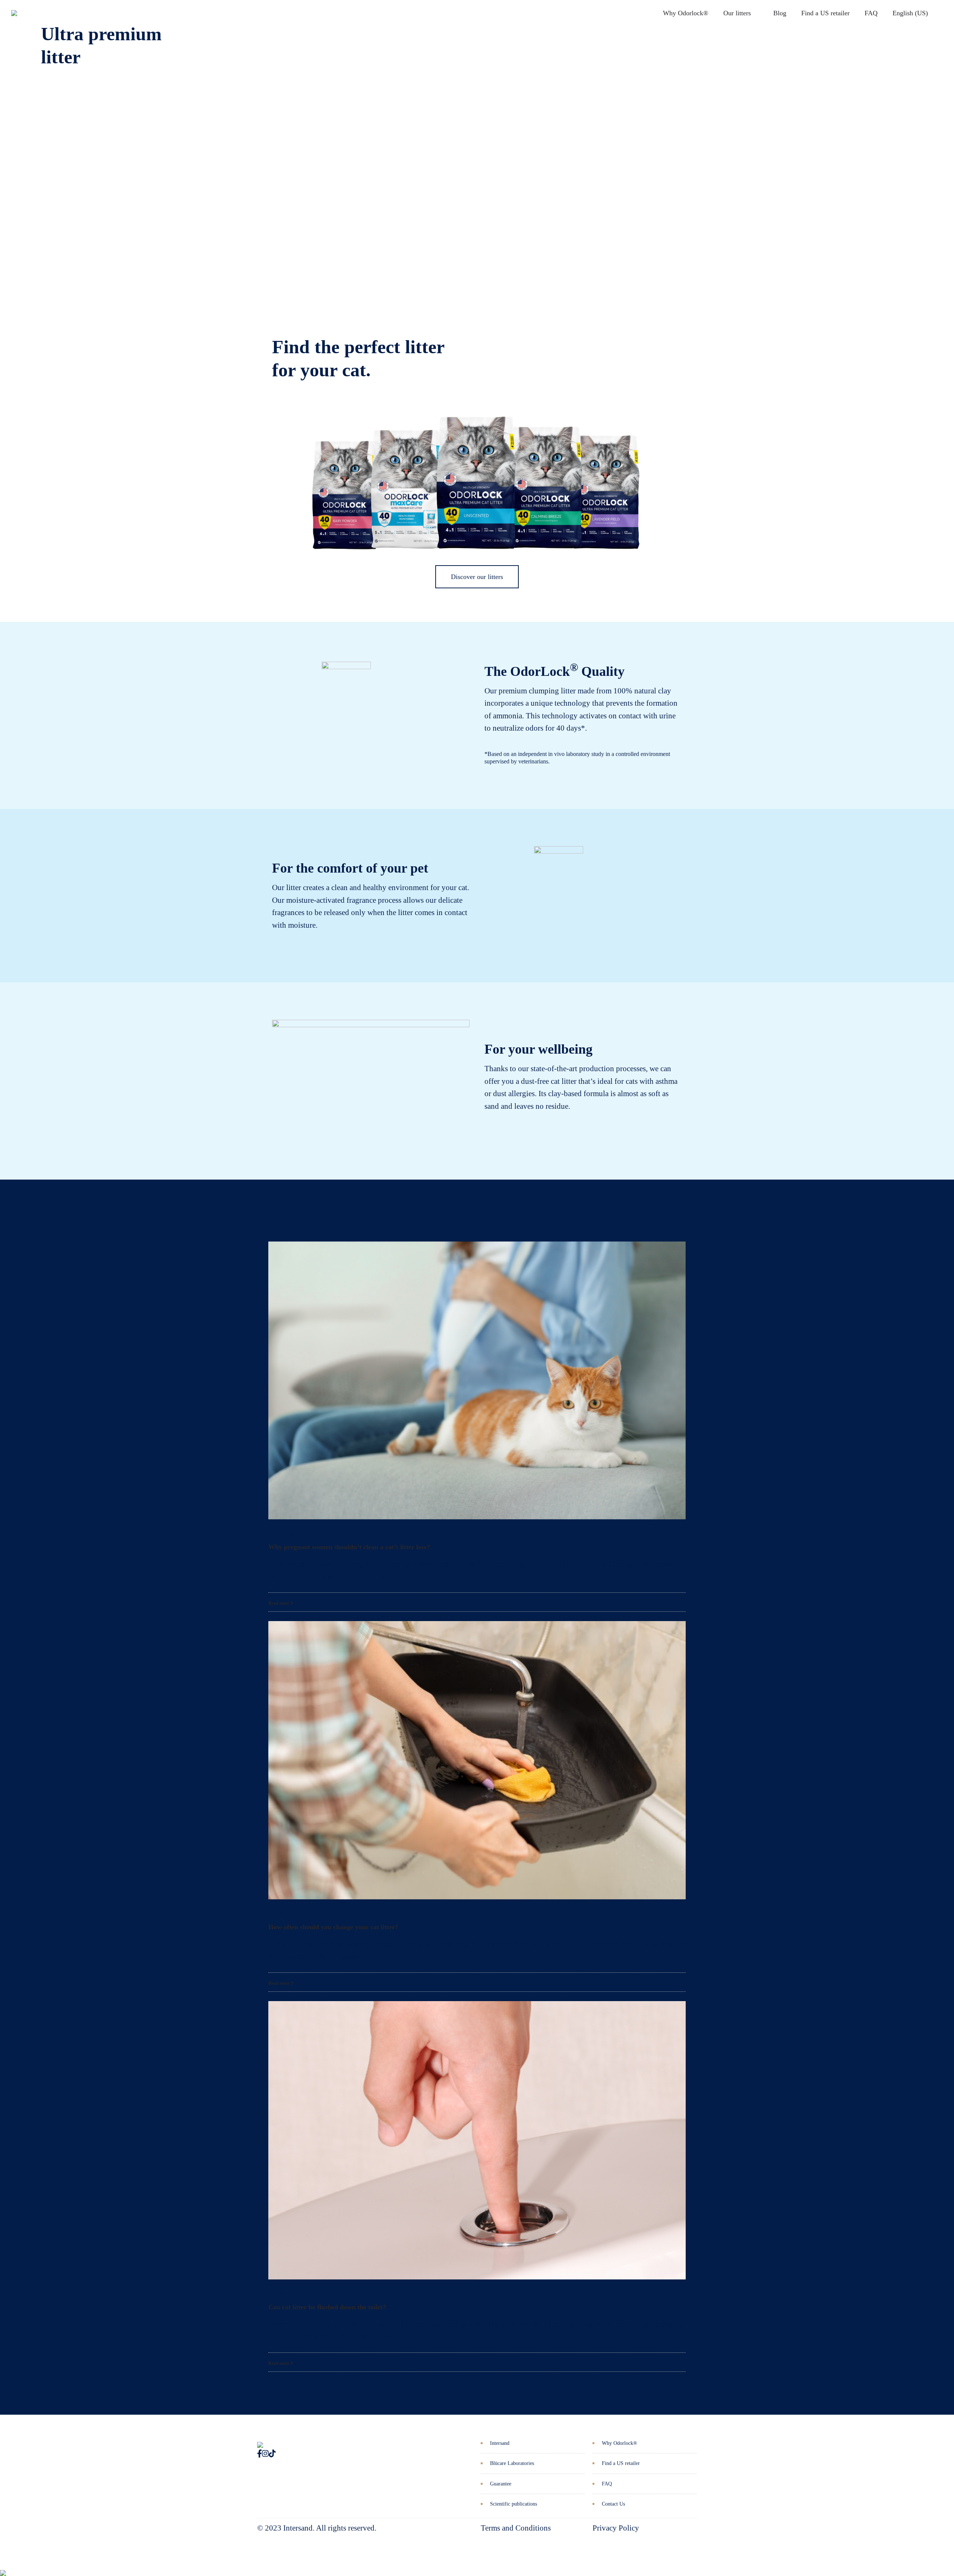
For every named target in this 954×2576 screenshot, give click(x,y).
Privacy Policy (616, 2528)
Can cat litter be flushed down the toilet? (327, 2307)
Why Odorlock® (686, 13)
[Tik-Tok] (272, 2454)
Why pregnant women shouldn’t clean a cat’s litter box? (349, 1547)
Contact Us (613, 2504)
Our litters (737, 13)
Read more (279, 1603)
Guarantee (501, 2484)
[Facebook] (260, 2454)
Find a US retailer (825, 13)
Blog (780, 13)
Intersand (500, 2443)
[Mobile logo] (3, 2567)
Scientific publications (514, 2504)
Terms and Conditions (516, 2528)
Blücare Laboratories (512, 2463)
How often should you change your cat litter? (333, 1927)
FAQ (871, 13)
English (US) (910, 13)
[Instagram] (265, 2454)
